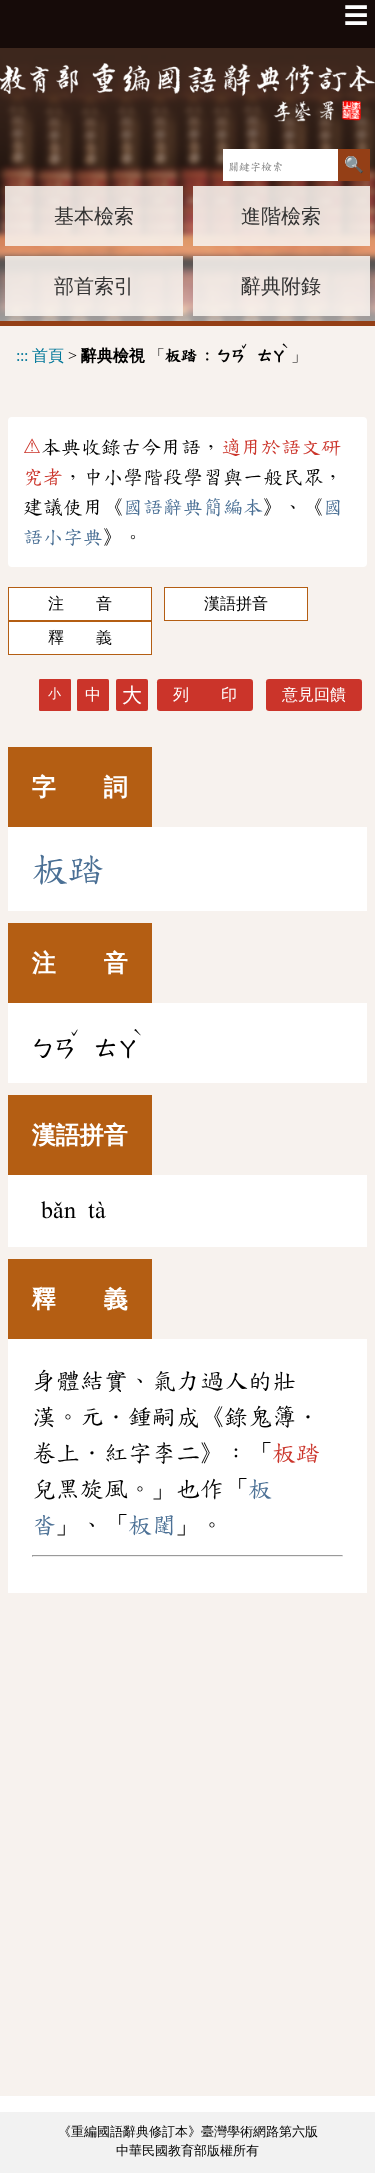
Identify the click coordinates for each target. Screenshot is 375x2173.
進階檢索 (281, 216)
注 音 (80, 603)
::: (22, 354)
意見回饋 (314, 694)
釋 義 (80, 637)
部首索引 (94, 286)
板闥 (152, 1525)
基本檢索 (94, 216)
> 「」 (161, 352)
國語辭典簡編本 (193, 507)
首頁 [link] (48, 354)
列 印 (205, 694)
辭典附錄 (281, 286)
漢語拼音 (236, 603)
